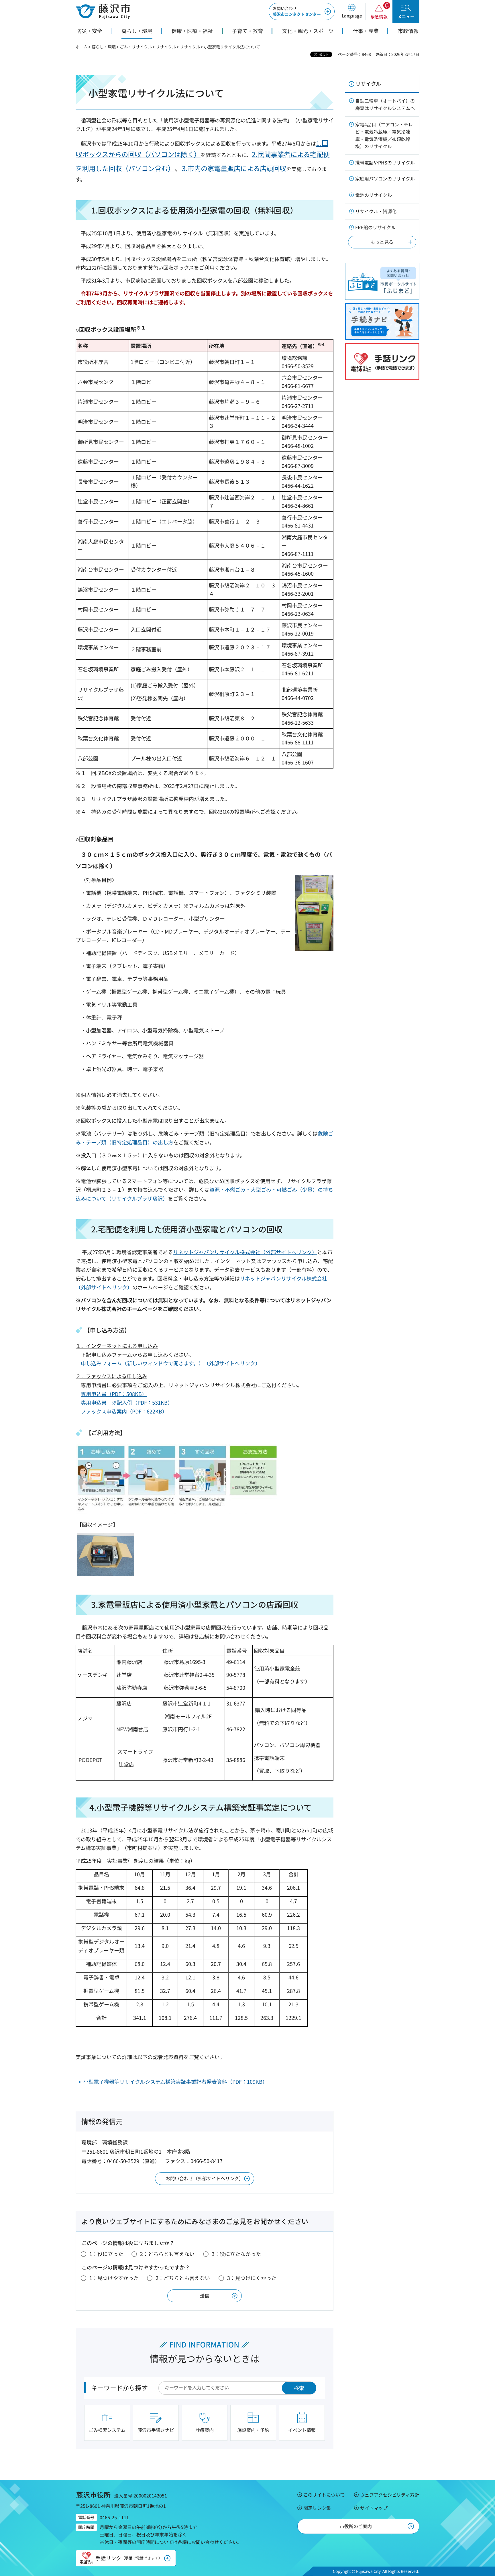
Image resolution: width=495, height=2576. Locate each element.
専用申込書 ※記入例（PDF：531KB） (127, 1402)
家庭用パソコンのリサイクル (385, 179)
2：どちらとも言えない (167, 2254)
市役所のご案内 (356, 2526)
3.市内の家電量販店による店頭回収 (234, 168)
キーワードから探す (119, 2387)
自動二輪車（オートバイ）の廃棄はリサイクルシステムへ (385, 104)
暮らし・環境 (104, 47)
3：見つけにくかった (252, 2278)
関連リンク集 (317, 2508)
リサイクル (166, 47)
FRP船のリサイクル (375, 227)
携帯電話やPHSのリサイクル (385, 162)
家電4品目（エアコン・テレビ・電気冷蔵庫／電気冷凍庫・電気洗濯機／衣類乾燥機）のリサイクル (384, 135)
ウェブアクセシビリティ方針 (390, 2495)
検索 (299, 2388)
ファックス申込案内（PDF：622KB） (124, 1411)
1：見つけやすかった (114, 2278)
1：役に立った (106, 2254)
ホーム (82, 47)
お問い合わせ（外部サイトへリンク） (205, 2178)
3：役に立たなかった (236, 2254)
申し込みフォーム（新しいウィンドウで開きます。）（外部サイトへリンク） (171, 1363)
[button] (352, 11)
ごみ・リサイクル (136, 47)
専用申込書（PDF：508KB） (114, 1394)
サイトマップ (374, 2508)
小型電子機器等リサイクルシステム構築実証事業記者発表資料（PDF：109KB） (175, 2081)
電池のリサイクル (374, 195)
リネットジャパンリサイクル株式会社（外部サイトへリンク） (245, 1252)
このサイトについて (324, 2495)
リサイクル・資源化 (376, 211)
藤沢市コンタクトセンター (297, 11)
